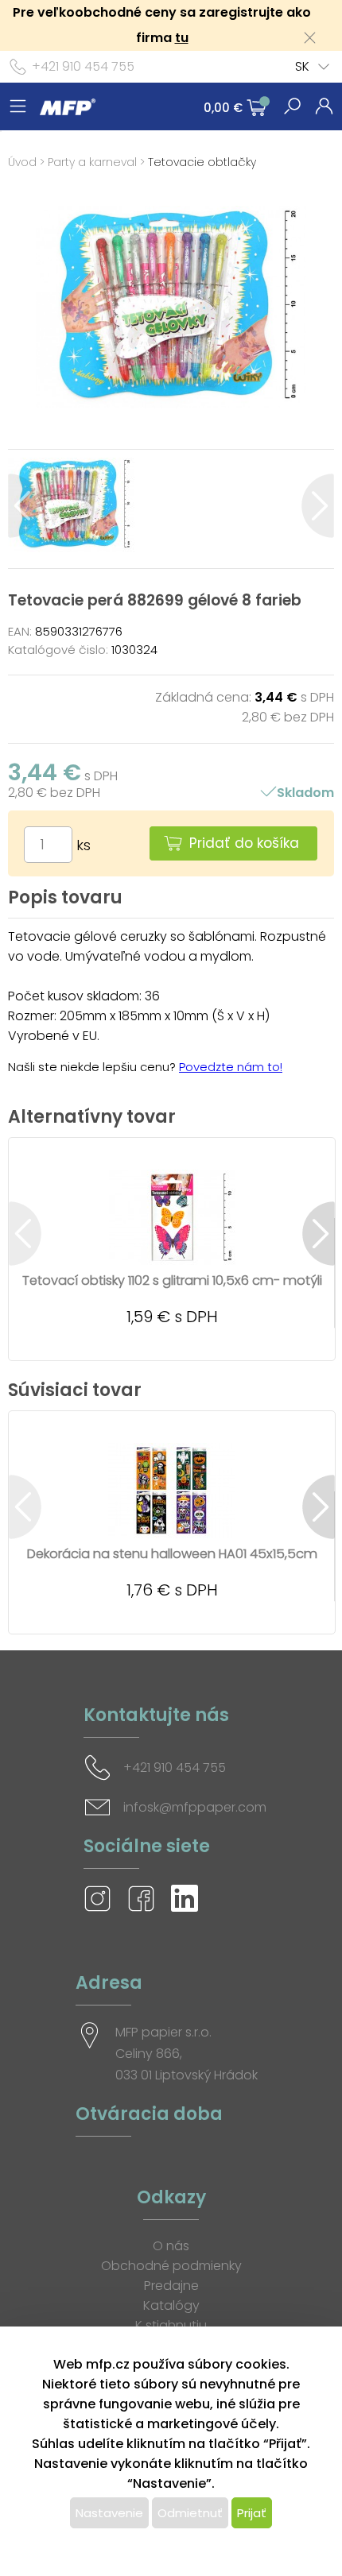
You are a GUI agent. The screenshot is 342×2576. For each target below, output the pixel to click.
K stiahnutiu (171, 2325)
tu (182, 38)
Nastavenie (109, 2513)
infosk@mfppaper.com (195, 1807)
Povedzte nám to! (231, 1067)
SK (302, 66)
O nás (171, 2246)
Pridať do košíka (244, 843)
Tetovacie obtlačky (202, 162)
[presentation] (24, 506)
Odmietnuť (190, 2513)
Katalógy (171, 2305)
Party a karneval (92, 162)
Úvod (22, 162)
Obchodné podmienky (171, 2266)
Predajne (171, 2286)
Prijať (252, 2513)
